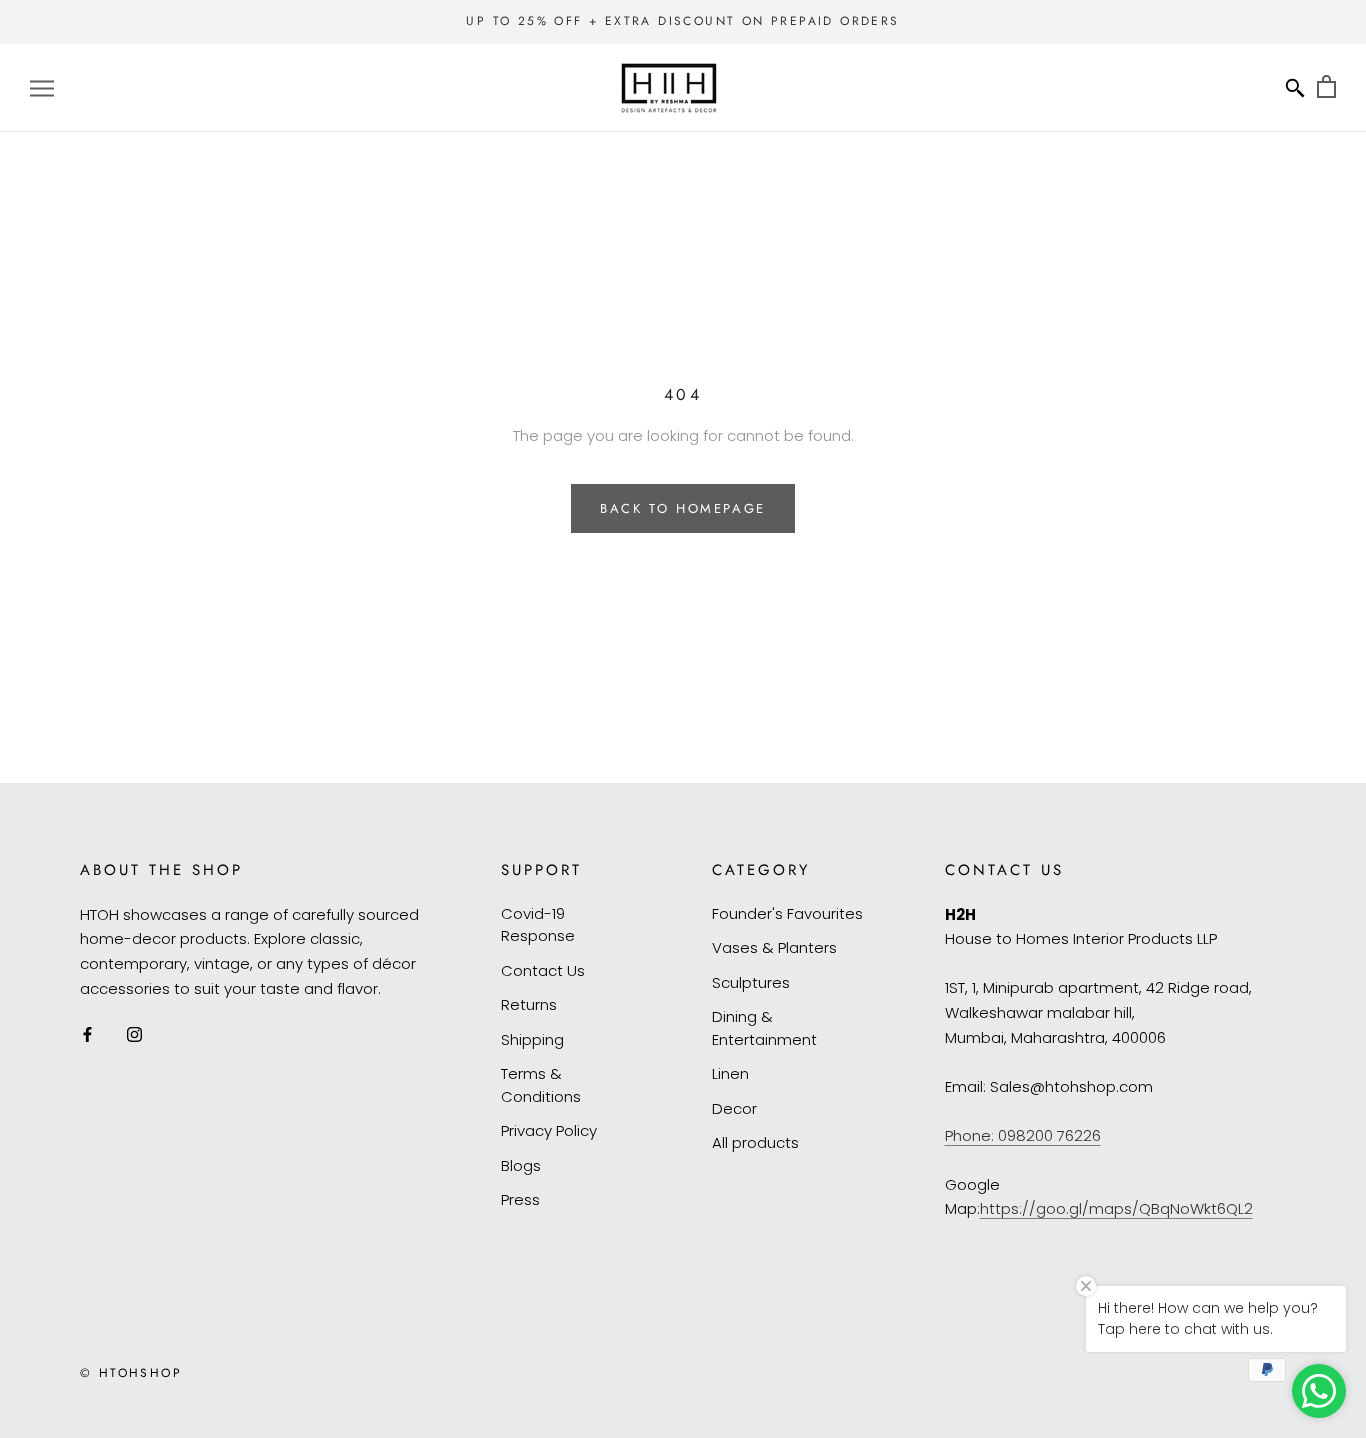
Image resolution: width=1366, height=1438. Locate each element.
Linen (730, 1073)
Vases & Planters (774, 947)
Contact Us (543, 970)
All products (755, 1142)
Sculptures (751, 982)
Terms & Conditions (541, 1085)
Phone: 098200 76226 (1023, 1135)
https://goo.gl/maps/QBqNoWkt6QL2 (1116, 1208)
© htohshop (131, 1373)
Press (520, 1199)
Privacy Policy (549, 1130)
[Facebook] (87, 1034)
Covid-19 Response (538, 925)
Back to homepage (683, 508)
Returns (529, 1004)
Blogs (521, 1165)
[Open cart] (1326, 87)
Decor (734, 1108)
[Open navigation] (42, 87)
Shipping (532, 1039)
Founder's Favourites (787, 913)
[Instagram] (134, 1034)
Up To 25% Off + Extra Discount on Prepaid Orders (682, 21)
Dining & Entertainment (764, 1028)
